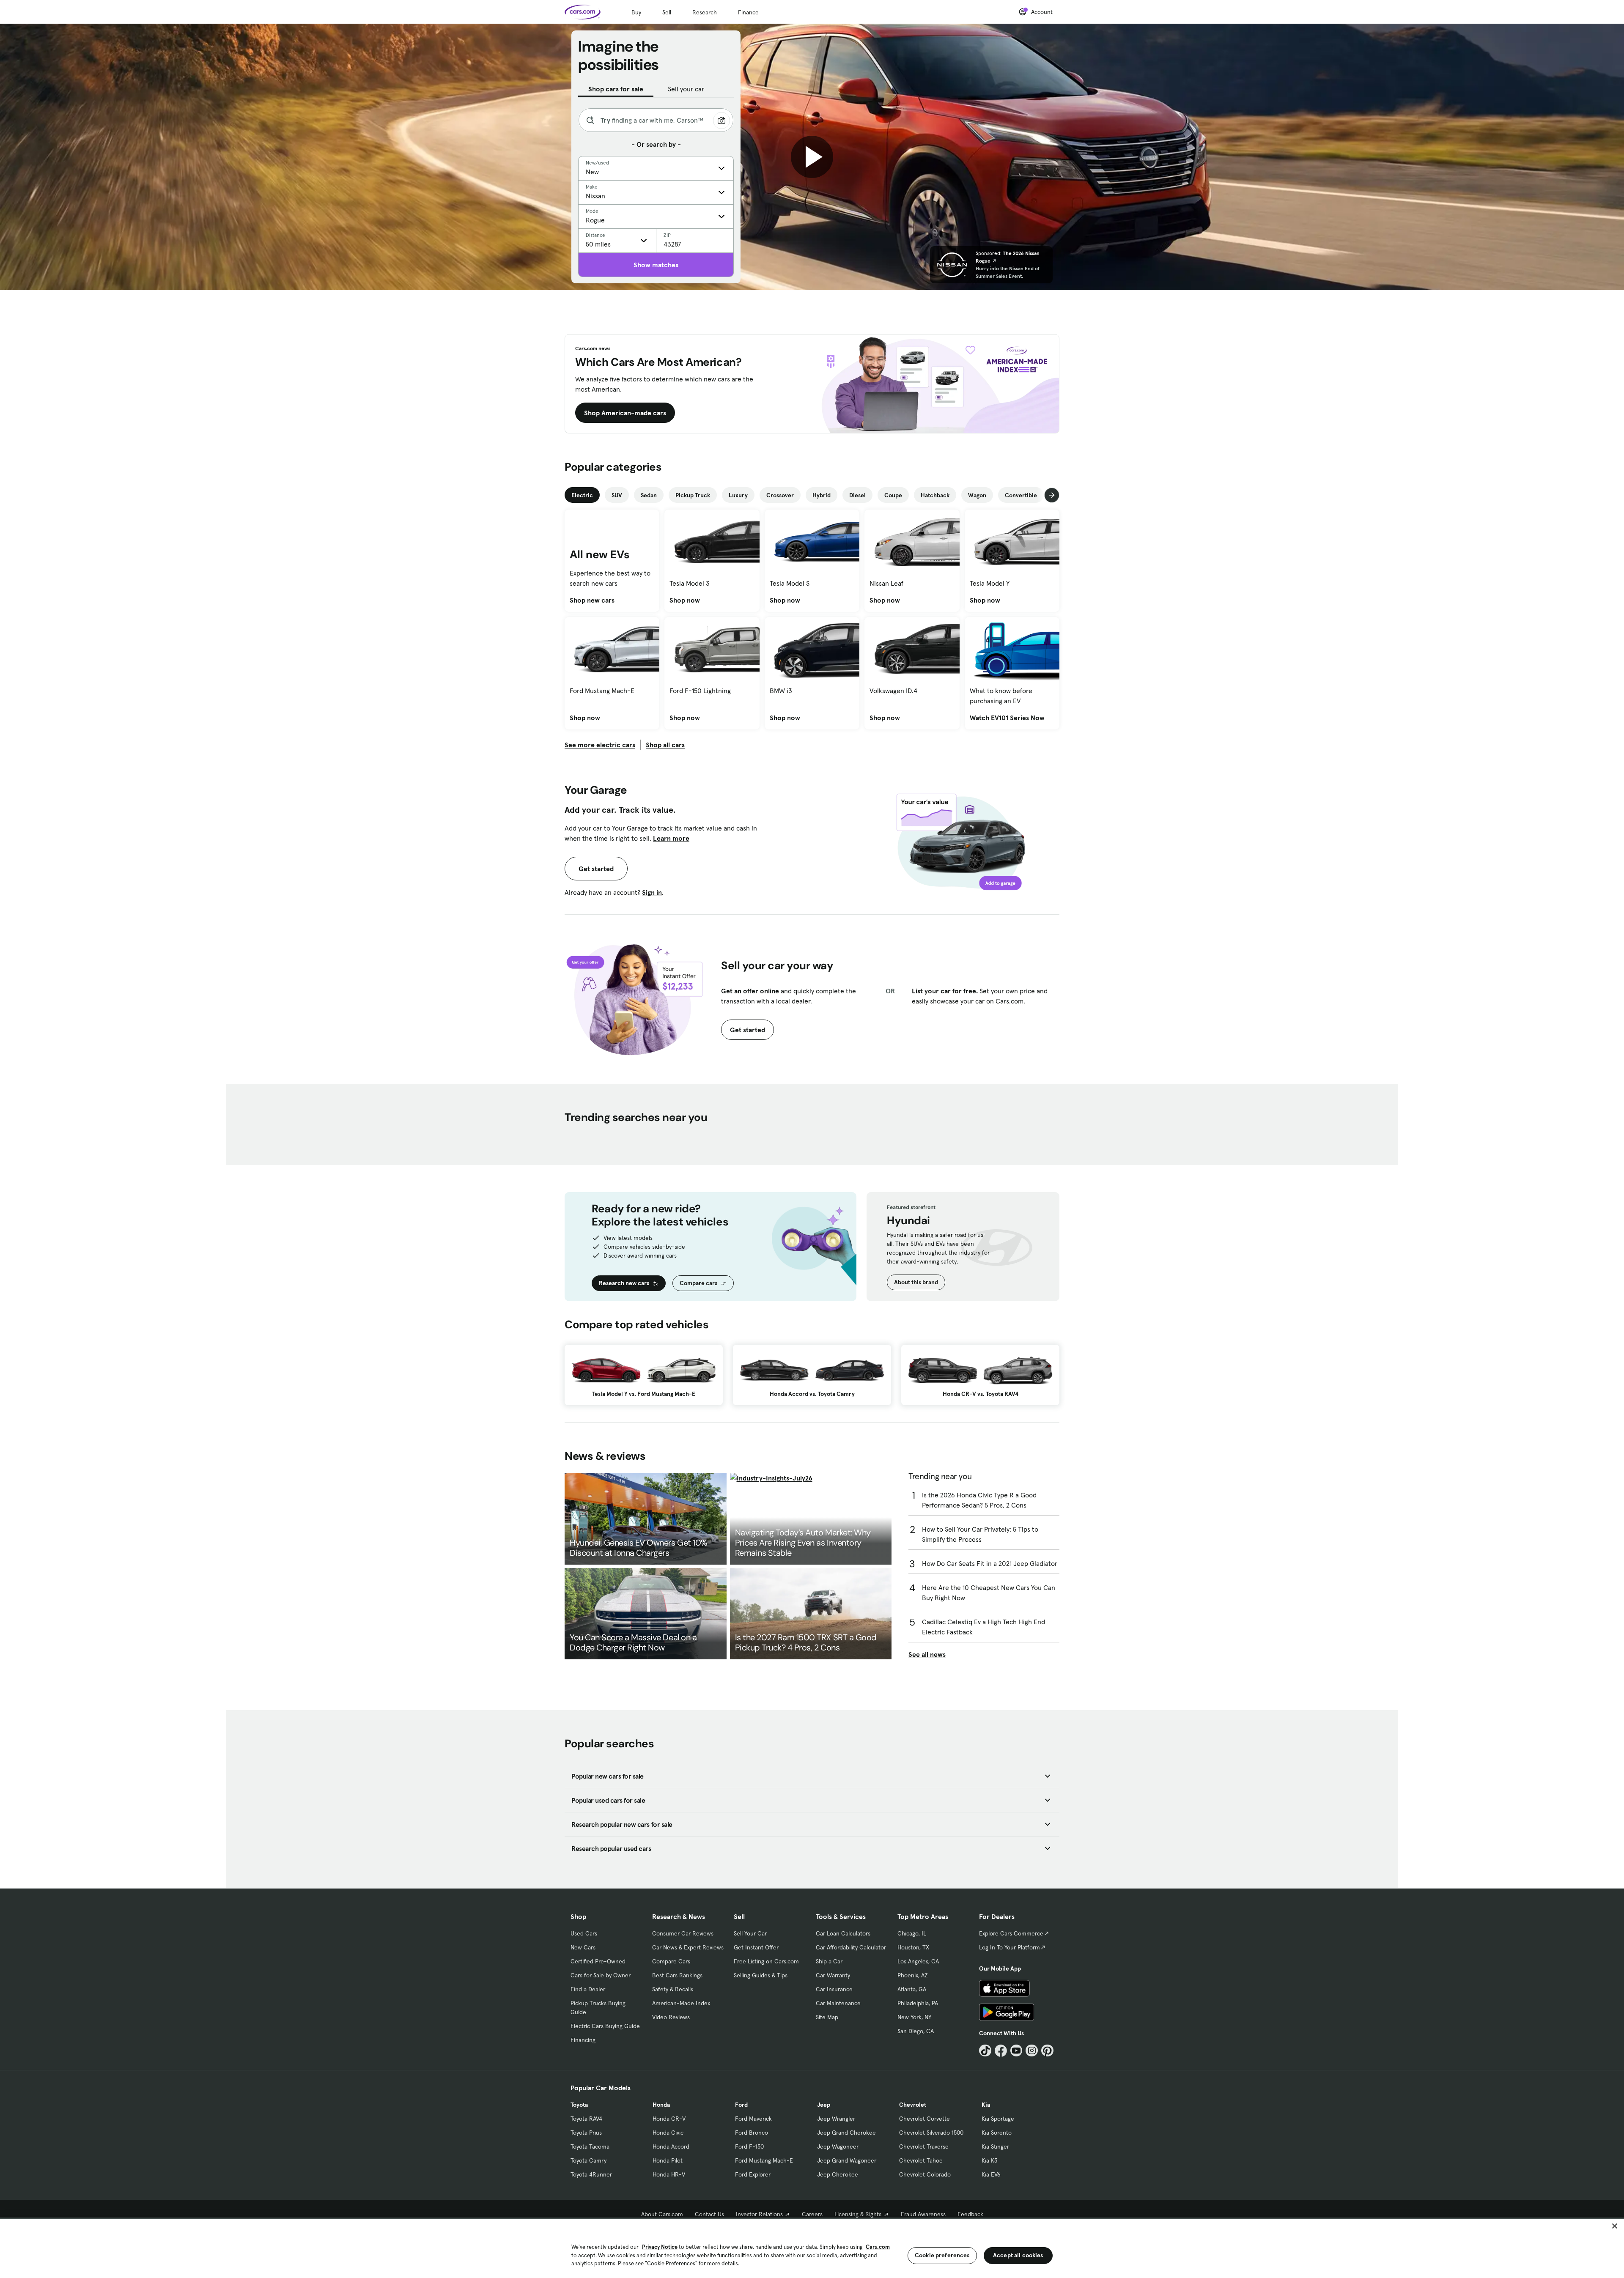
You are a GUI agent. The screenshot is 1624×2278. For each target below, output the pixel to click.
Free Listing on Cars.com (766, 1961)
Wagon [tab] (977, 495)
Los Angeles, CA (918, 1961)
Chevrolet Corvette (924, 2119)
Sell (667, 12)
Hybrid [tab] (822, 495)
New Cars (583, 1947)
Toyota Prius (586, 2133)
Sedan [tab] (649, 495)
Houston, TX (913, 1947)
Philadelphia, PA (918, 2003)
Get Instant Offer (756, 1947)
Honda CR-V (669, 2119)
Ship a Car (829, 1961)
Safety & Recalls (673, 1989)
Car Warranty (833, 1975)
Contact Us (709, 2214)
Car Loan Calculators (843, 1933)
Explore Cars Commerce (1011, 1933)
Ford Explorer (753, 2174)
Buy (636, 12)
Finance (748, 12)
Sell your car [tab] (686, 89)
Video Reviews (671, 2017)
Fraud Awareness (923, 2214)
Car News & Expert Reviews (688, 1947)
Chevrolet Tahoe (921, 2160)
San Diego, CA (916, 2031)
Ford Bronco (752, 2133)
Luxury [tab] (738, 495)
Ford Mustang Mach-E (764, 2160)
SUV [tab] (617, 495)
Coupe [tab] (893, 495)
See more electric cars (600, 745)
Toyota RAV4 (586, 2119)
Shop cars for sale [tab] (616, 89)
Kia (986, 2105)
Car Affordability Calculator (851, 1947)
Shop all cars (665, 745)
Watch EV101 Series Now (1007, 718)
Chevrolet (913, 2105)
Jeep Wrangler (836, 2119)
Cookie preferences (942, 2255)
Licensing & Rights (858, 2214)
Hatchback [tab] (935, 495)
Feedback (970, 2214)
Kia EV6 (991, 2174)
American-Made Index (681, 2003)
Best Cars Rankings (677, 1975)
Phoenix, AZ (913, 1975)
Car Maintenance (838, 2003)
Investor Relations (759, 2214)
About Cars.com (662, 2214)
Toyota (579, 2105)
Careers (812, 2214)
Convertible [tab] (1021, 495)
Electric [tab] (582, 495)
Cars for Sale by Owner (601, 1975)
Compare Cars (671, 1961)
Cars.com (878, 2247)
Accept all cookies (1018, 2255)
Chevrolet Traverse (924, 2146)
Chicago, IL (912, 1933)
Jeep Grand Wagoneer (847, 2160)
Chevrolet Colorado (925, 2174)
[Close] (1615, 2226)
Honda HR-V (669, 2174)
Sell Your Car (750, 1933)
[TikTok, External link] (985, 2051)
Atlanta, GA (912, 1989)
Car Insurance (834, 1989)
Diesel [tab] (857, 495)
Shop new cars (592, 600)
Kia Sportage (998, 2119)
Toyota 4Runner (591, 2174)
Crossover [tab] (780, 495)
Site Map (827, 2017)
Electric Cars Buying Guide (605, 2026)
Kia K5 (989, 2160)
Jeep (824, 2105)
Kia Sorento (997, 2133)
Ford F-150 (749, 2146)
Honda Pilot (668, 2160)
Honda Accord (671, 2146)
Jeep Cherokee (838, 2174)
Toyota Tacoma (590, 2146)
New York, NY (914, 2017)
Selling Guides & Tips (761, 1975)
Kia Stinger (995, 2146)
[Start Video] (812, 157)
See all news (927, 1654)
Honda (661, 2105)
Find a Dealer (588, 1989)
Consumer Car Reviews (683, 1933)
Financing (583, 2040)
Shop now (685, 600)
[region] (812, 2248)
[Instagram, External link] (1032, 2051)
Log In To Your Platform (1010, 1947)
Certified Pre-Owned (598, 1961)
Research (705, 12)
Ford (741, 2105)
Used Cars (584, 1933)
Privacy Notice (660, 2247)
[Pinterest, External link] (1047, 2051)
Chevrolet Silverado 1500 (931, 2133)
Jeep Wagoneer (838, 2146)
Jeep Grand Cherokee (846, 2133)
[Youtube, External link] (1016, 2051)
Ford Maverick (753, 2119)
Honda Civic (668, 2133)
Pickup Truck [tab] (693, 495)
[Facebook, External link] (1001, 2051)
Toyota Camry (588, 2160)
